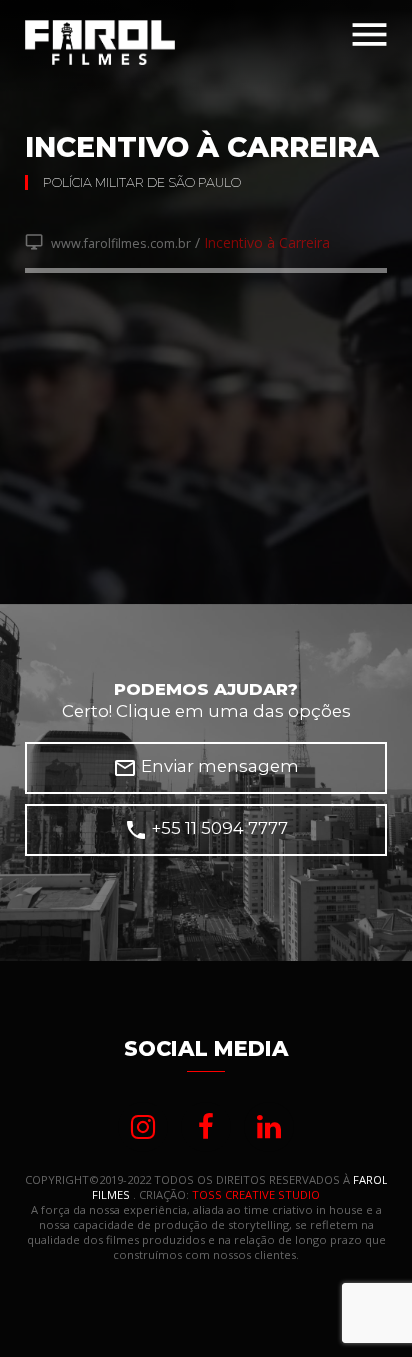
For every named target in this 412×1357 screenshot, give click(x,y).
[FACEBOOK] (206, 1127)
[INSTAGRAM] (143, 1127)
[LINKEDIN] (269, 1127)
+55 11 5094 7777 (206, 830)
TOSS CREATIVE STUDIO (256, 1194)
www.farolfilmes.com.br (108, 243)
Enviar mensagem (206, 768)
